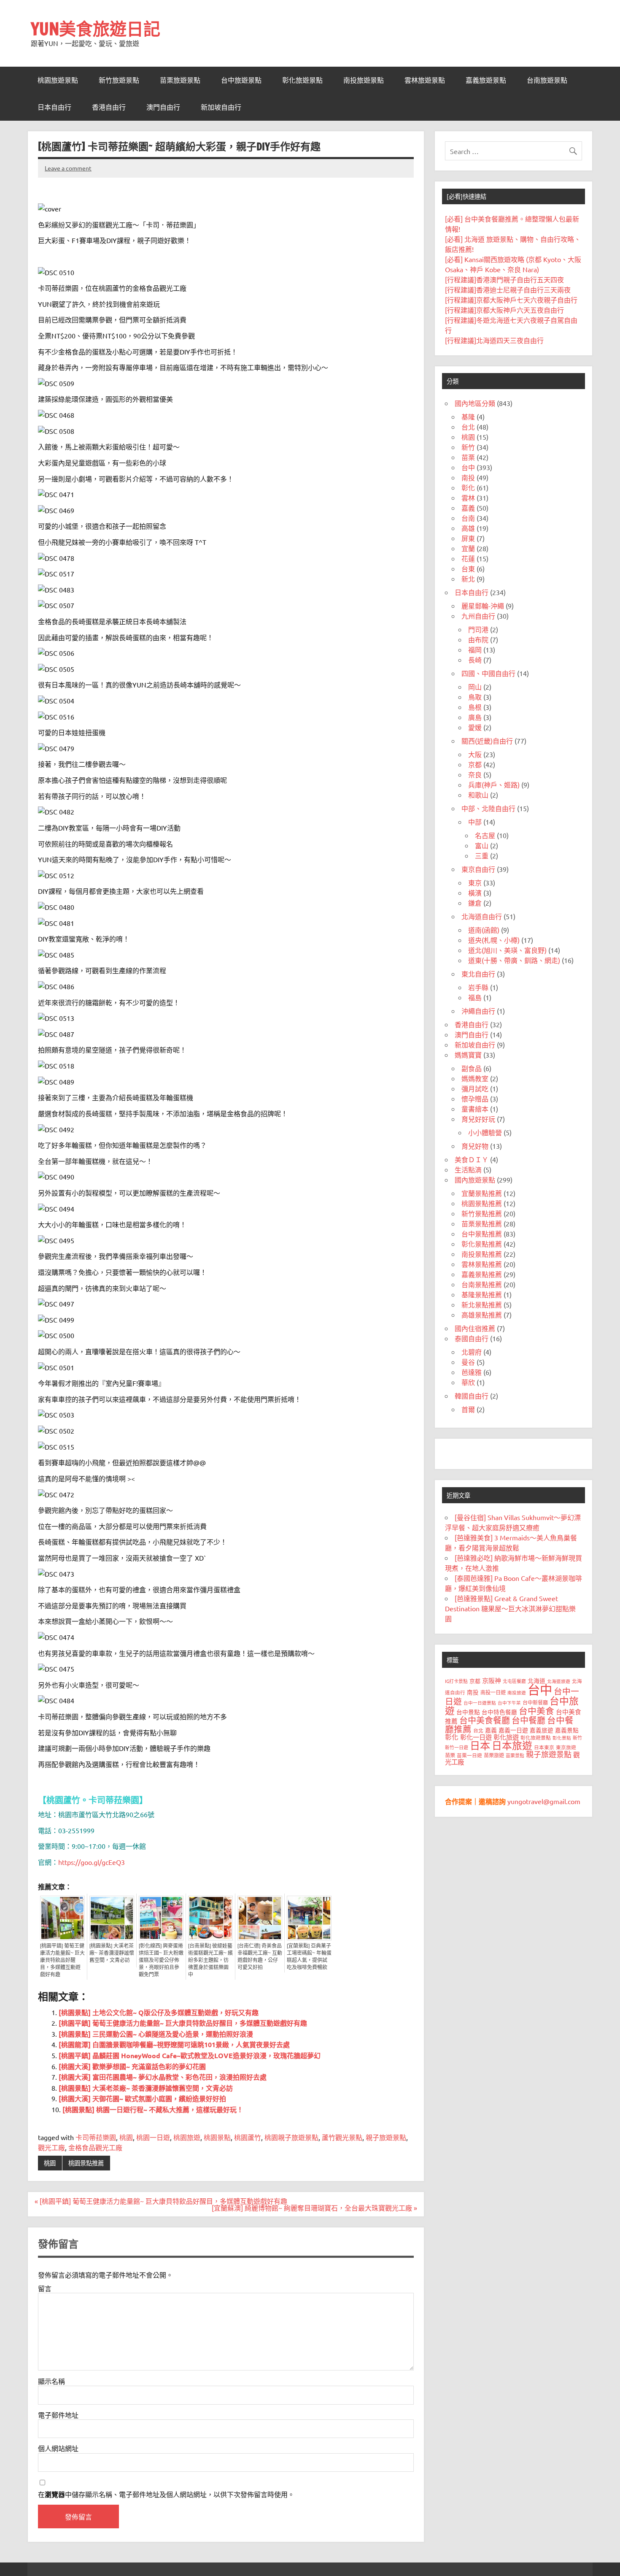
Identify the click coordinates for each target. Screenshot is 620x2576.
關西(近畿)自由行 (487, 741)
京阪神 (492, 1680)
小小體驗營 (485, 1132)
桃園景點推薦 (86, 2163)
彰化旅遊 (506, 1737)
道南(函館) (484, 930)
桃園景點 (217, 2137)
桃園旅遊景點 (58, 80)
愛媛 (475, 727)
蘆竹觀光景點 (342, 2137)
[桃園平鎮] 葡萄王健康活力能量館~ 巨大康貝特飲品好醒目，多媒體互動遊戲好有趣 (62, 1960)
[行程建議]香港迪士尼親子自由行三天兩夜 (508, 290)
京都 (475, 764)
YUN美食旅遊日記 (96, 28)
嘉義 (468, 508)
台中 (468, 467)
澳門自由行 (163, 107)
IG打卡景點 (456, 1681)
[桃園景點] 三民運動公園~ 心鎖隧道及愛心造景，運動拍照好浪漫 (156, 2034)
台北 (468, 427)
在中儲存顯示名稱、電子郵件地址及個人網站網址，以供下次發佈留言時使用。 (166, 2494)
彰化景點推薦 (482, 1244)
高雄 (468, 528)
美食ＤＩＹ (472, 1159)
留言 (45, 2288)
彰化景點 (562, 1737)
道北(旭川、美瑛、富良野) (507, 950)
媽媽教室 (475, 1078)
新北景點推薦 (482, 1304)
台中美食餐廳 (485, 1720)
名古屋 (485, 835)
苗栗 (468, 457)
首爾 (468, 1409)
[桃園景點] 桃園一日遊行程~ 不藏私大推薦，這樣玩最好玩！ (153, 2109)
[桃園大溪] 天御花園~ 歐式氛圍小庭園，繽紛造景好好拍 (142, 2098)
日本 (480, 1745)
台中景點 (468, 1712)
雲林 (468, 498)
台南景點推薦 (482, 1284)
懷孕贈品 (475, 1099)
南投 (468, 477)
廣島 (475, 717)
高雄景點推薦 (482, 1315)
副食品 (472, 1068)
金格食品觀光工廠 (95, 2147)
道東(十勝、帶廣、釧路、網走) (514, 960)
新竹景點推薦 (482, 1213)
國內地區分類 (475, 403)
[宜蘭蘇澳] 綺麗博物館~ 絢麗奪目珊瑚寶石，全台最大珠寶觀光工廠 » (314, 2208)
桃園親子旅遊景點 (291, 2137)
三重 (482, 855)
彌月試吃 (475, 1088)
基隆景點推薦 (482, 1294)
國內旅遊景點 (475, 1180)
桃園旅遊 (187, 2137)
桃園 (126, 2137)
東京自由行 (478, 869)
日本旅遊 (512, 1745)
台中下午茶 (509, 1702)
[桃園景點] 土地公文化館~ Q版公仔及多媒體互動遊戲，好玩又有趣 (159, 2012)
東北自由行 (478, 974)
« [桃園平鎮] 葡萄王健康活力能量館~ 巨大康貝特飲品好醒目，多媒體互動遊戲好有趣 (161, 2201)
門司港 (478, 629)
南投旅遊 (517, 1692)
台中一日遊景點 (480, 1702)
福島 (475, 997)
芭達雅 (472, 1372)
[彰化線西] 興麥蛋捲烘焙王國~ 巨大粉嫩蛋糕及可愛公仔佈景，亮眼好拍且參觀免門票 (161, 1960)
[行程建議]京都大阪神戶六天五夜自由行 (504, 310)
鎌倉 (475, 903)
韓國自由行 (472, 1396)
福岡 (475, 649)
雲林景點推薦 (482, 1264)
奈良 (475, 774)
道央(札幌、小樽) (494, 940)
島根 (475, 707)
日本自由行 (54, 107)
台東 (468, 568)
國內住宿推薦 (475, 1328)
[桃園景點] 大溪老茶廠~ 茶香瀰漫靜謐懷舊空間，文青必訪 (112, 1953)
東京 (475, 882)
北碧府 (472, 1352)
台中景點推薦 (482, 1234)
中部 (475, 822)
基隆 (468, 417)
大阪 (475, 754)
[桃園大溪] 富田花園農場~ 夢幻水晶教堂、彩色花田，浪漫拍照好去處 (163, 2077)
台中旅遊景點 (241, 80)
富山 (482, 845)
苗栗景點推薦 (482, 1223)
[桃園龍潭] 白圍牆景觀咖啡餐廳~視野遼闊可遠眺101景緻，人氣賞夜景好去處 (174, 2044)
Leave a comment (68, 168)
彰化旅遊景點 (302, 80)
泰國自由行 (472, 1338)
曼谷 (468, 1362)
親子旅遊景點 (386, 2137)
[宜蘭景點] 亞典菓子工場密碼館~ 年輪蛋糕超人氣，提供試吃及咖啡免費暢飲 (309, 1957)
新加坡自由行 (221, 107)
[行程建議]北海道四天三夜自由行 (494, 340)
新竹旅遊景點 (119, 80)
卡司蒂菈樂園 (96, 2137)
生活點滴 (468, 1169)
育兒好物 (475, 1146)
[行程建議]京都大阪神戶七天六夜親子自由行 (511, 300)
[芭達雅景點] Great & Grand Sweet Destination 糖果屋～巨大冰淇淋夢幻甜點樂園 (510, 1608)
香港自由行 (109, 107)
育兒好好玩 (478, 1119)
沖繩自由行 (478, 1011)
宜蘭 (468, 548)
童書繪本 (475, 1109)
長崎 (475, 660)
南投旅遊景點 (364, 80)
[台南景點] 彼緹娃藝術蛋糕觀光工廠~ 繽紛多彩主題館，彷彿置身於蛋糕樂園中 (210, 1960)
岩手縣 (478, 987)
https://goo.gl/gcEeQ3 (92, 1862)
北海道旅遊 (559, 1681)
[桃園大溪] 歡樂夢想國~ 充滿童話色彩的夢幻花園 (132, 2066)
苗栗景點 (515, 1755)
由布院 (478, 639)
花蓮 (468, 558)
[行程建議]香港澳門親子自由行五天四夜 (504, 279)
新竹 (468, 447)
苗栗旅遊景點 (180, 80)
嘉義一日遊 (513, 1730)
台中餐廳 (528, 1720)
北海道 (536, 1680)
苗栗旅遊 (494, 1755)
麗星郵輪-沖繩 (483, 606)
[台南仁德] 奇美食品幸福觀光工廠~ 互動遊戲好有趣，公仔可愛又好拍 (260, 1957)
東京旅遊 (566, 1747)
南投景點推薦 (482, 1254)
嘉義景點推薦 (482, 1274)
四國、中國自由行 (488, 673)
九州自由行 (478, 616)
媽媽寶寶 (468, 1055)
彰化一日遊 (476, 1737)
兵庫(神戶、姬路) (494, 785)
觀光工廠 (51, 2147)
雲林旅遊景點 (425, 80)
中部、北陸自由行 (488, 808)
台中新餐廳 (535, 1702)
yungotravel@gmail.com (544, 1801)
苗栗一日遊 (469, 1755)
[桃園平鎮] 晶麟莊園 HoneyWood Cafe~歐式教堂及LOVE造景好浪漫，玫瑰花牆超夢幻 (190, 2055)
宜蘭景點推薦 (482, 1193)
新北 (468, 579)
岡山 (475, 687)
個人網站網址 (58, 2448)
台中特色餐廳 (499, 1712)
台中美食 (536, 1710)
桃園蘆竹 (248, 2137)
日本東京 (544, 1747)
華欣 (468, 1382)
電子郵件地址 (58, 2415)
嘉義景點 (567, 1730)
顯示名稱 (51, 2381)
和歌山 (478, 795)
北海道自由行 (482, 916)
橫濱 (475, 893)
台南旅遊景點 (547, 80)
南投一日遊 (493, 1692)
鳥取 (475, 697)
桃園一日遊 (153, 2137)
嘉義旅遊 (542, 1730)
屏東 (468, 538)
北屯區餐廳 (514, 1681)
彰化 (468, 487)
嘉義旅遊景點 (486, 80)
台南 (468, 518)
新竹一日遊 (457, 1747)
